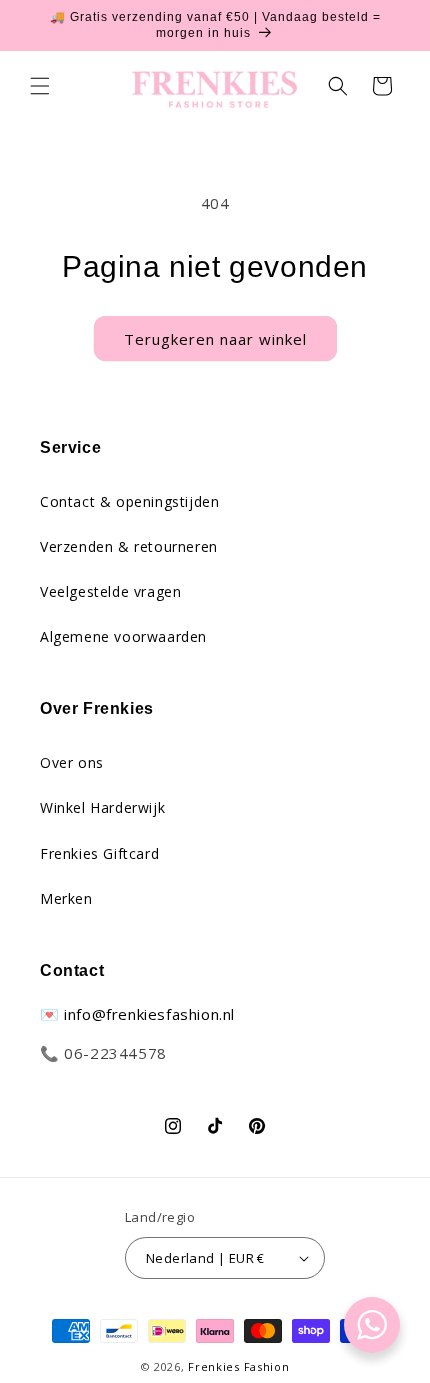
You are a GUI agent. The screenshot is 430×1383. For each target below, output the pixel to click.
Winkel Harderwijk (102, 807)
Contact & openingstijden (129, 501)
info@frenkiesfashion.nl (149, 1014)
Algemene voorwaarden (123, 636)
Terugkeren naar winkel (215, 339)
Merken (66, 898)
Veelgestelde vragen (110, 591)
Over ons (72, 762)
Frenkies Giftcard (99, 853)
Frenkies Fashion (238, 1366)
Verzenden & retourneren (129, 546)
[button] (40, 86)
